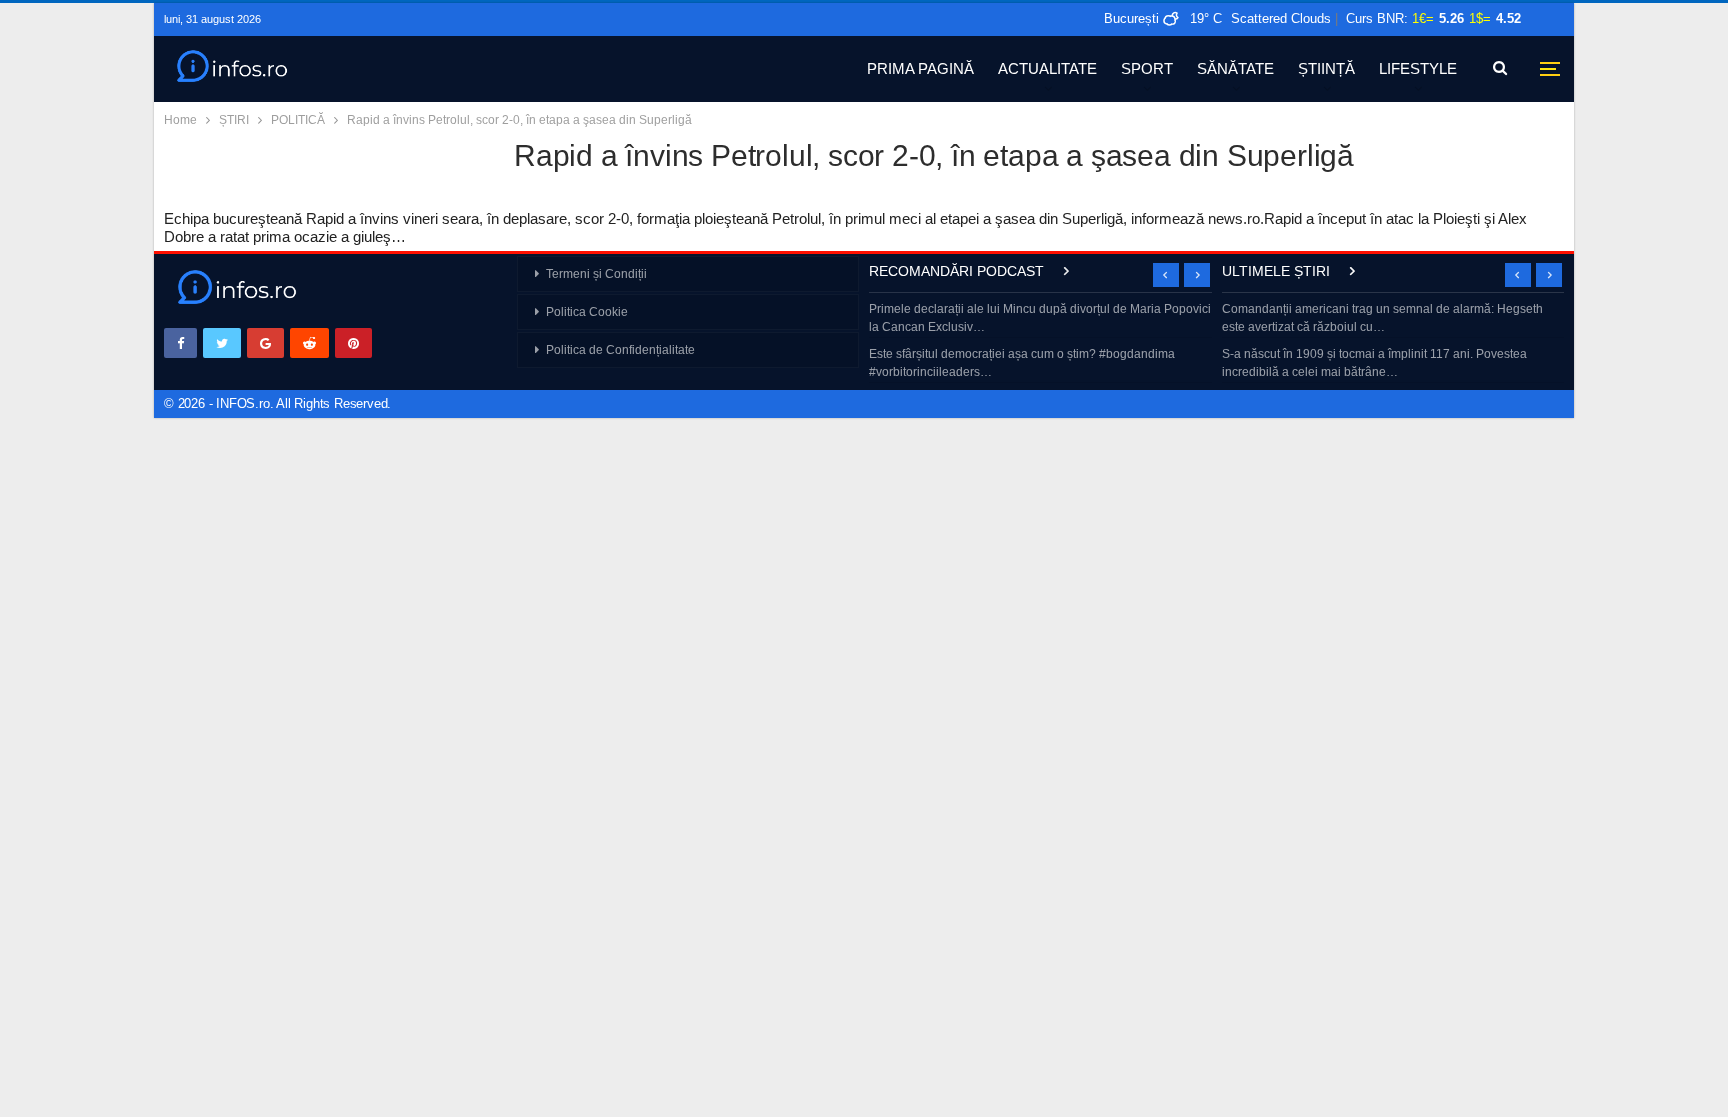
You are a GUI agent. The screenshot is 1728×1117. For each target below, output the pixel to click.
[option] (1040, 342)
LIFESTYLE (1418, 68)
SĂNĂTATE (1235, 68)
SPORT (1147, 68)
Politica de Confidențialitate (620, 350)
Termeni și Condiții (596, 274)
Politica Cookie (587, 312)
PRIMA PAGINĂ (920, 68)
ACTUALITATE (1047, 68)
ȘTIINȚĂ (1326, 68)
